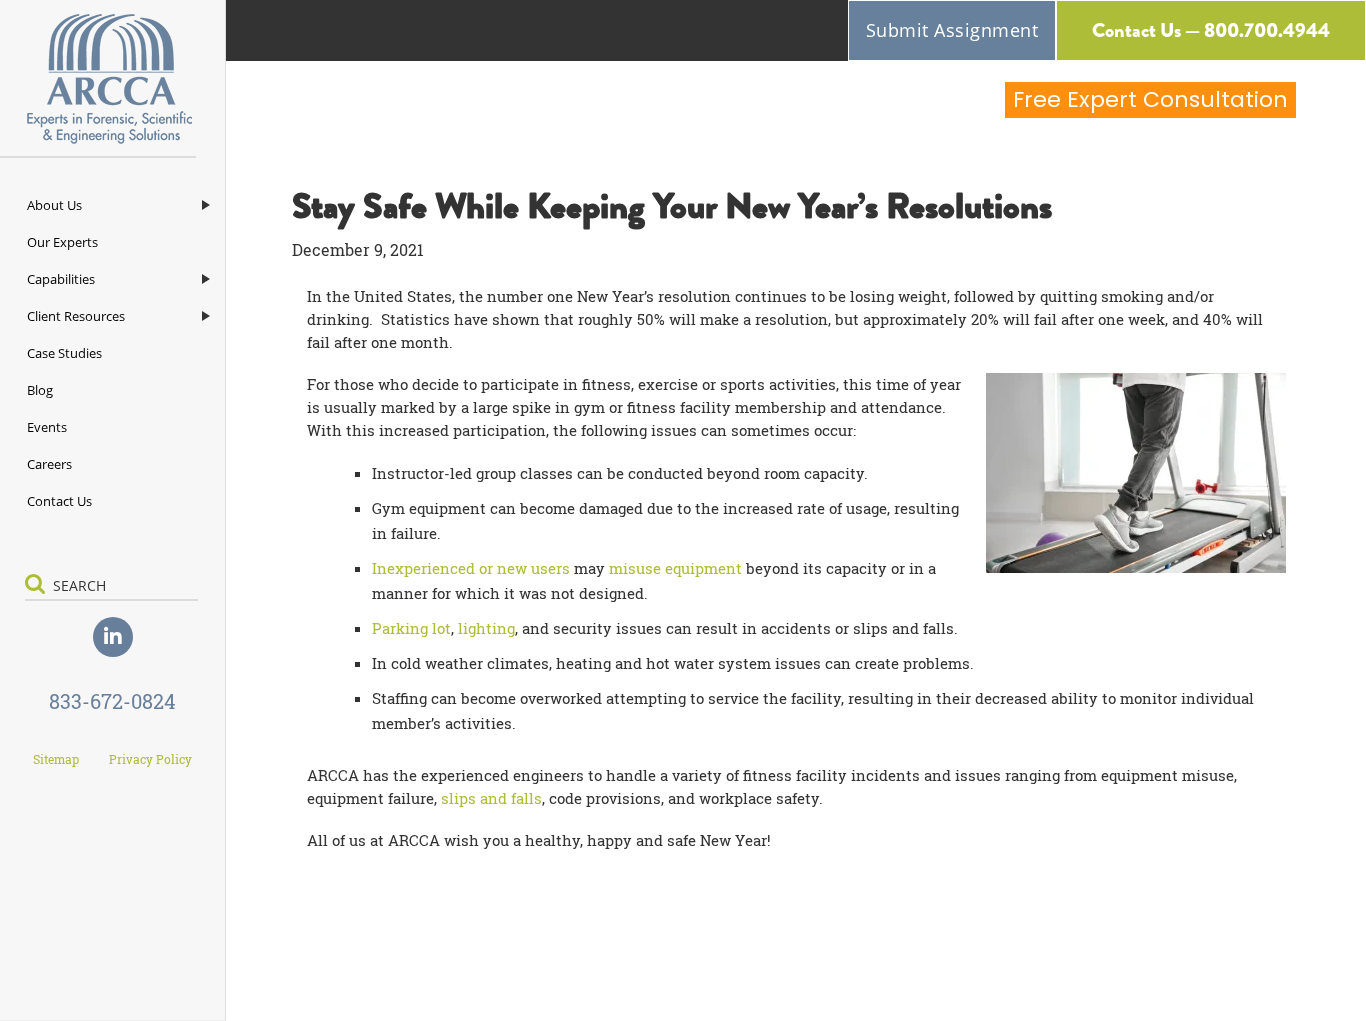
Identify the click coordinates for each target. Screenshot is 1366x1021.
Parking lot (411, 628)
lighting (486, 628)
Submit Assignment (952, 30)
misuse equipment (675, 568)
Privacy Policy (150, 759)
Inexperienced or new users (471, 568)
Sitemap (56, 759)
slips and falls (491, 798)
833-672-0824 (112, 701)
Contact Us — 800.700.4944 (1211, 30)
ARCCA (112, 79)
